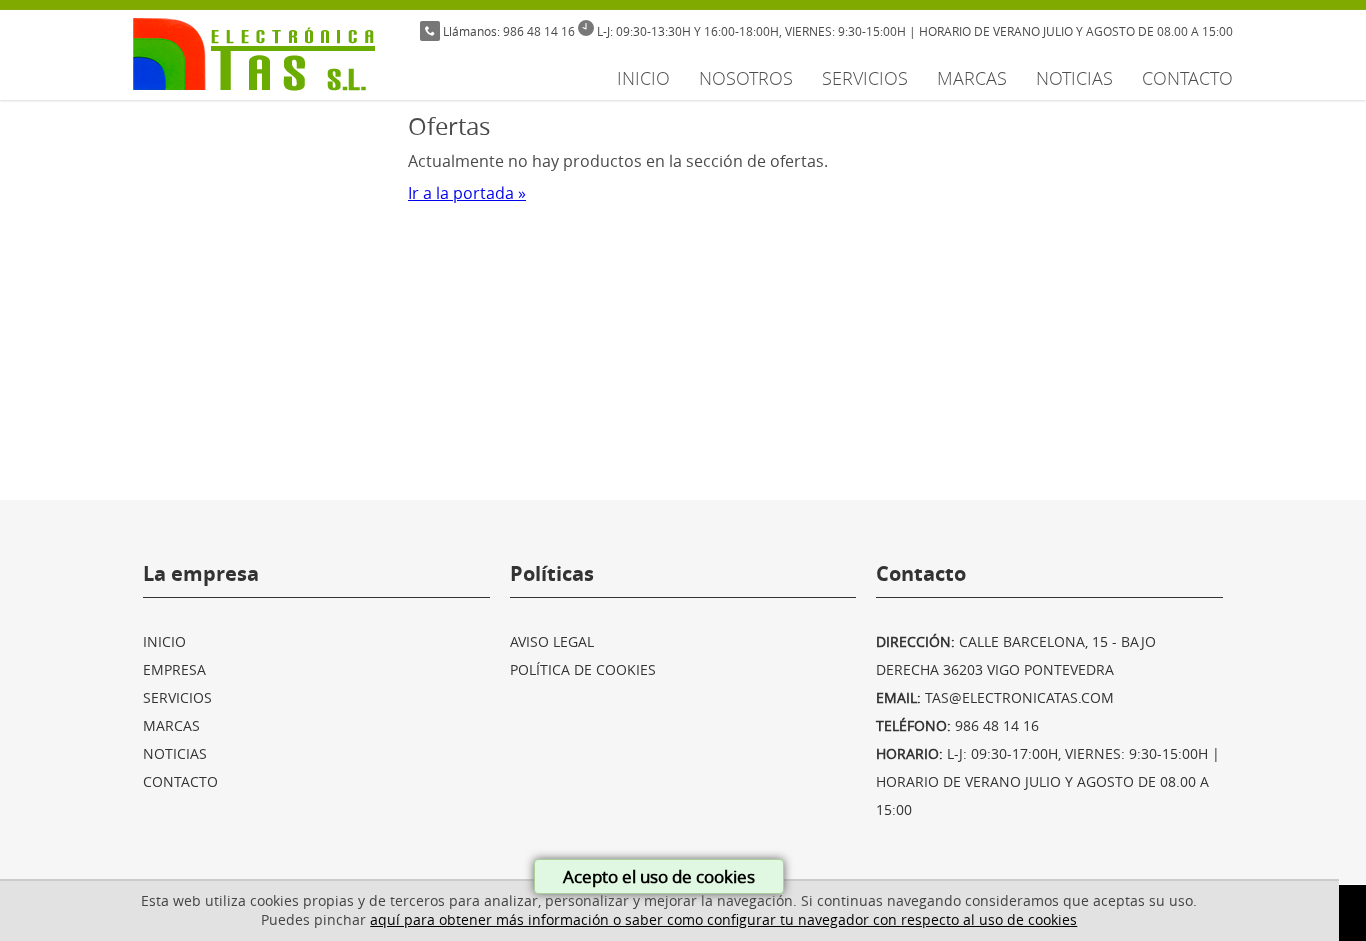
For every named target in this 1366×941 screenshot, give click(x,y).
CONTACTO (1187, 78)
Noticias (1074, 78)
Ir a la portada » (467, 193)
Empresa (174, 669)
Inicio (643, 78)
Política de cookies (583, 669)
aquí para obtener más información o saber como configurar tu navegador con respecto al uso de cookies (723, 919)
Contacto (180, 781)
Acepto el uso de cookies (659, 876)
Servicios (865, 78)
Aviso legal (552, 641)
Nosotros (746, 78)
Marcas (972, 78)
